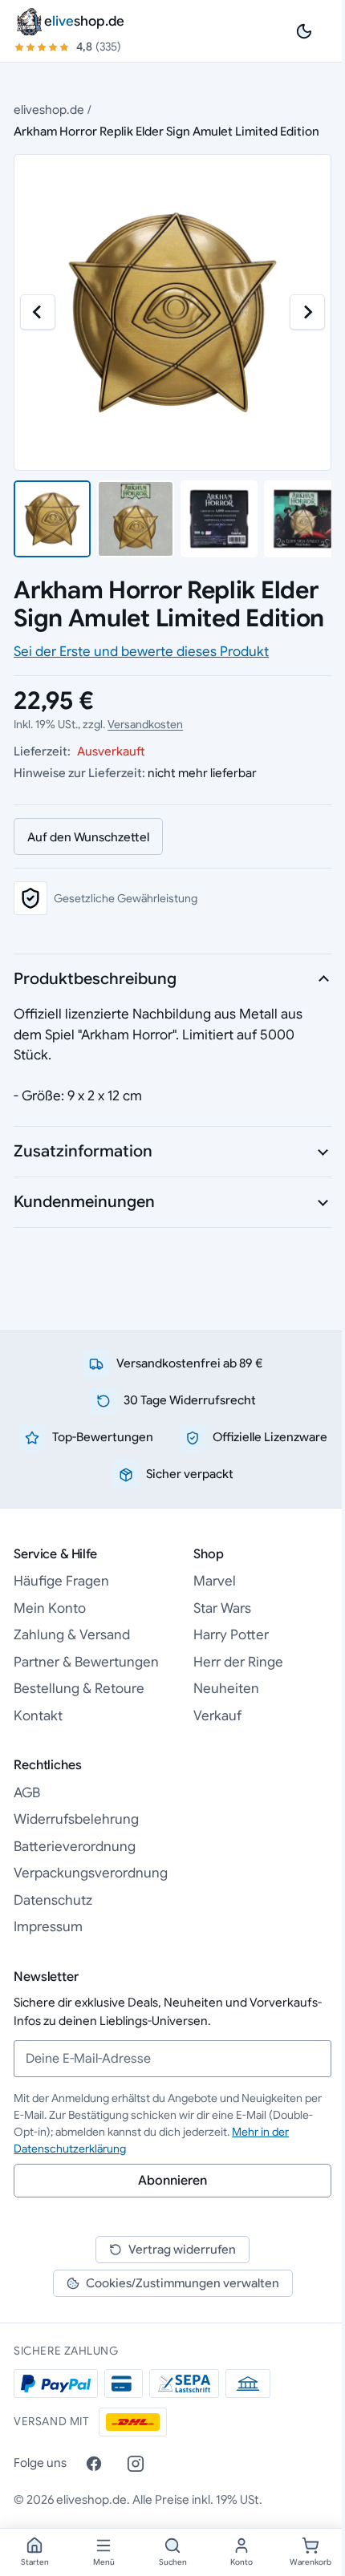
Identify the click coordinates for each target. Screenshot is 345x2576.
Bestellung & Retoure (79, 1689)
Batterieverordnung (75, 1847)
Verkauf (217, 1716)
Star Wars (222, 1608)
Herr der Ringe (238, 1662)
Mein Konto (50, 1608)
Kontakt (38, 1716)
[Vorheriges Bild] (38, 312)
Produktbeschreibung (95, 979)
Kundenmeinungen (84, 1202)
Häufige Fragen (61, 1581)
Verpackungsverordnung (91, 1873)
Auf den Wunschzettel (88, 837)
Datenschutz (53, 1900)
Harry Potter (231, 1635)
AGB (27, 1793)
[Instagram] (136, 2464)
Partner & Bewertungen (86, 1662)
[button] (52, 519)
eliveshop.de (49, 109)
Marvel (215, 1581)
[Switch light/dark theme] (304, 31)
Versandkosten (145, 724)
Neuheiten (226, 1689)
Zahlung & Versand (72, 1635)
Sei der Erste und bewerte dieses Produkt (141, 652)
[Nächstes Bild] (307, 312)
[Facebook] (94, 2464)
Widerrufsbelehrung (76, 1819)
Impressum (48, 1927)
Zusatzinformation (83, 1151)
